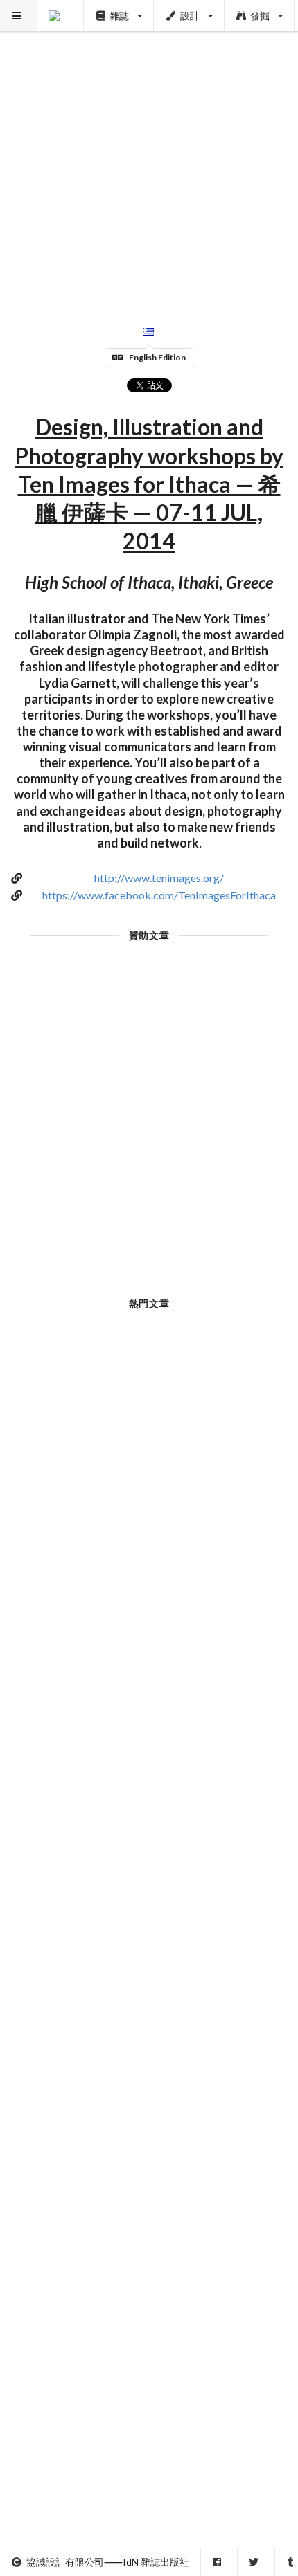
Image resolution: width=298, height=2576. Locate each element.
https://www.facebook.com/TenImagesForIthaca (159, 895)
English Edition (157, 357)
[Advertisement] (149, 149)
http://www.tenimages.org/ (159, 878)
